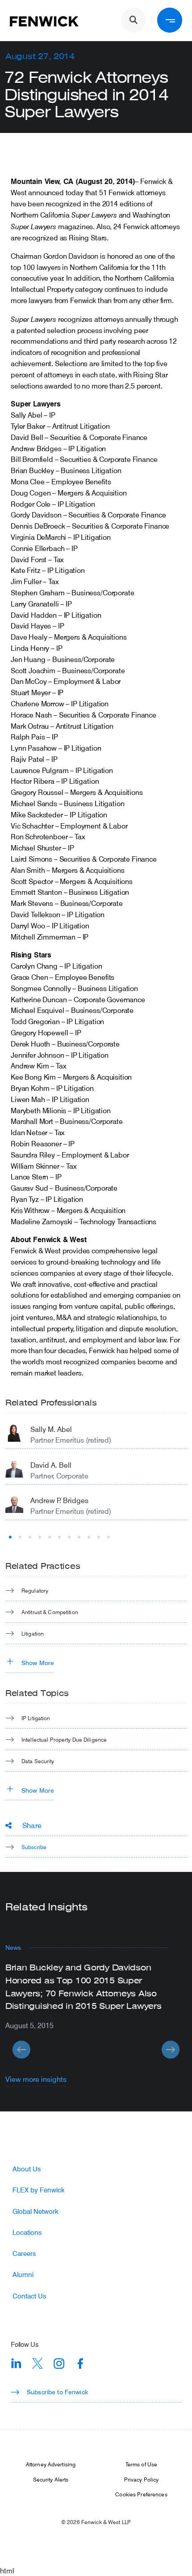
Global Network (35, 2211)
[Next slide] (171, 2050)
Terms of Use (141, 2464)
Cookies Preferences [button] (141, 2494)
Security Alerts (51, 2479)
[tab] (10, 1537)
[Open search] (134, 20)
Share (32, 1825)
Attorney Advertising (51, 2464)
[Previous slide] (21, 2050)
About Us (27, 2169)
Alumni (23, 2275)
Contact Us (29, 2296)
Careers (24, 2253)
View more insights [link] (36, 2079)
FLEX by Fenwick (39, 2190)
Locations (27, 2232)
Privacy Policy (142, 2479)
